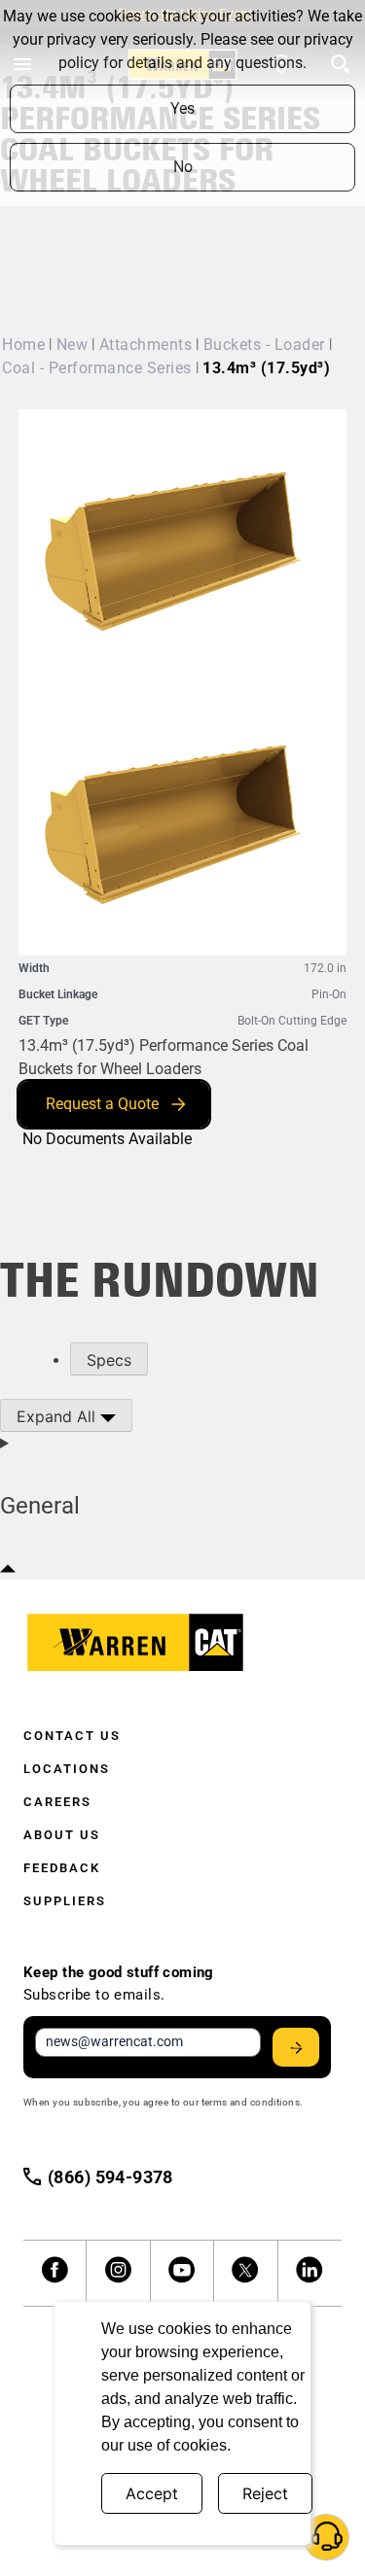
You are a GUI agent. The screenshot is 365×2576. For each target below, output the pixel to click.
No (183, 167)
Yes (182, 108)
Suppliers (65, 1901)
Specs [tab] (109, 1360)
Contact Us (72, 1736)
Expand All (58, 1416)
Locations (67, 1769)
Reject (265, 2493)
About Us (62, 1835)
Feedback (62, 1868)
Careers (57, 1802)
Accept (152, 2493)
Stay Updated (296, 2047)
